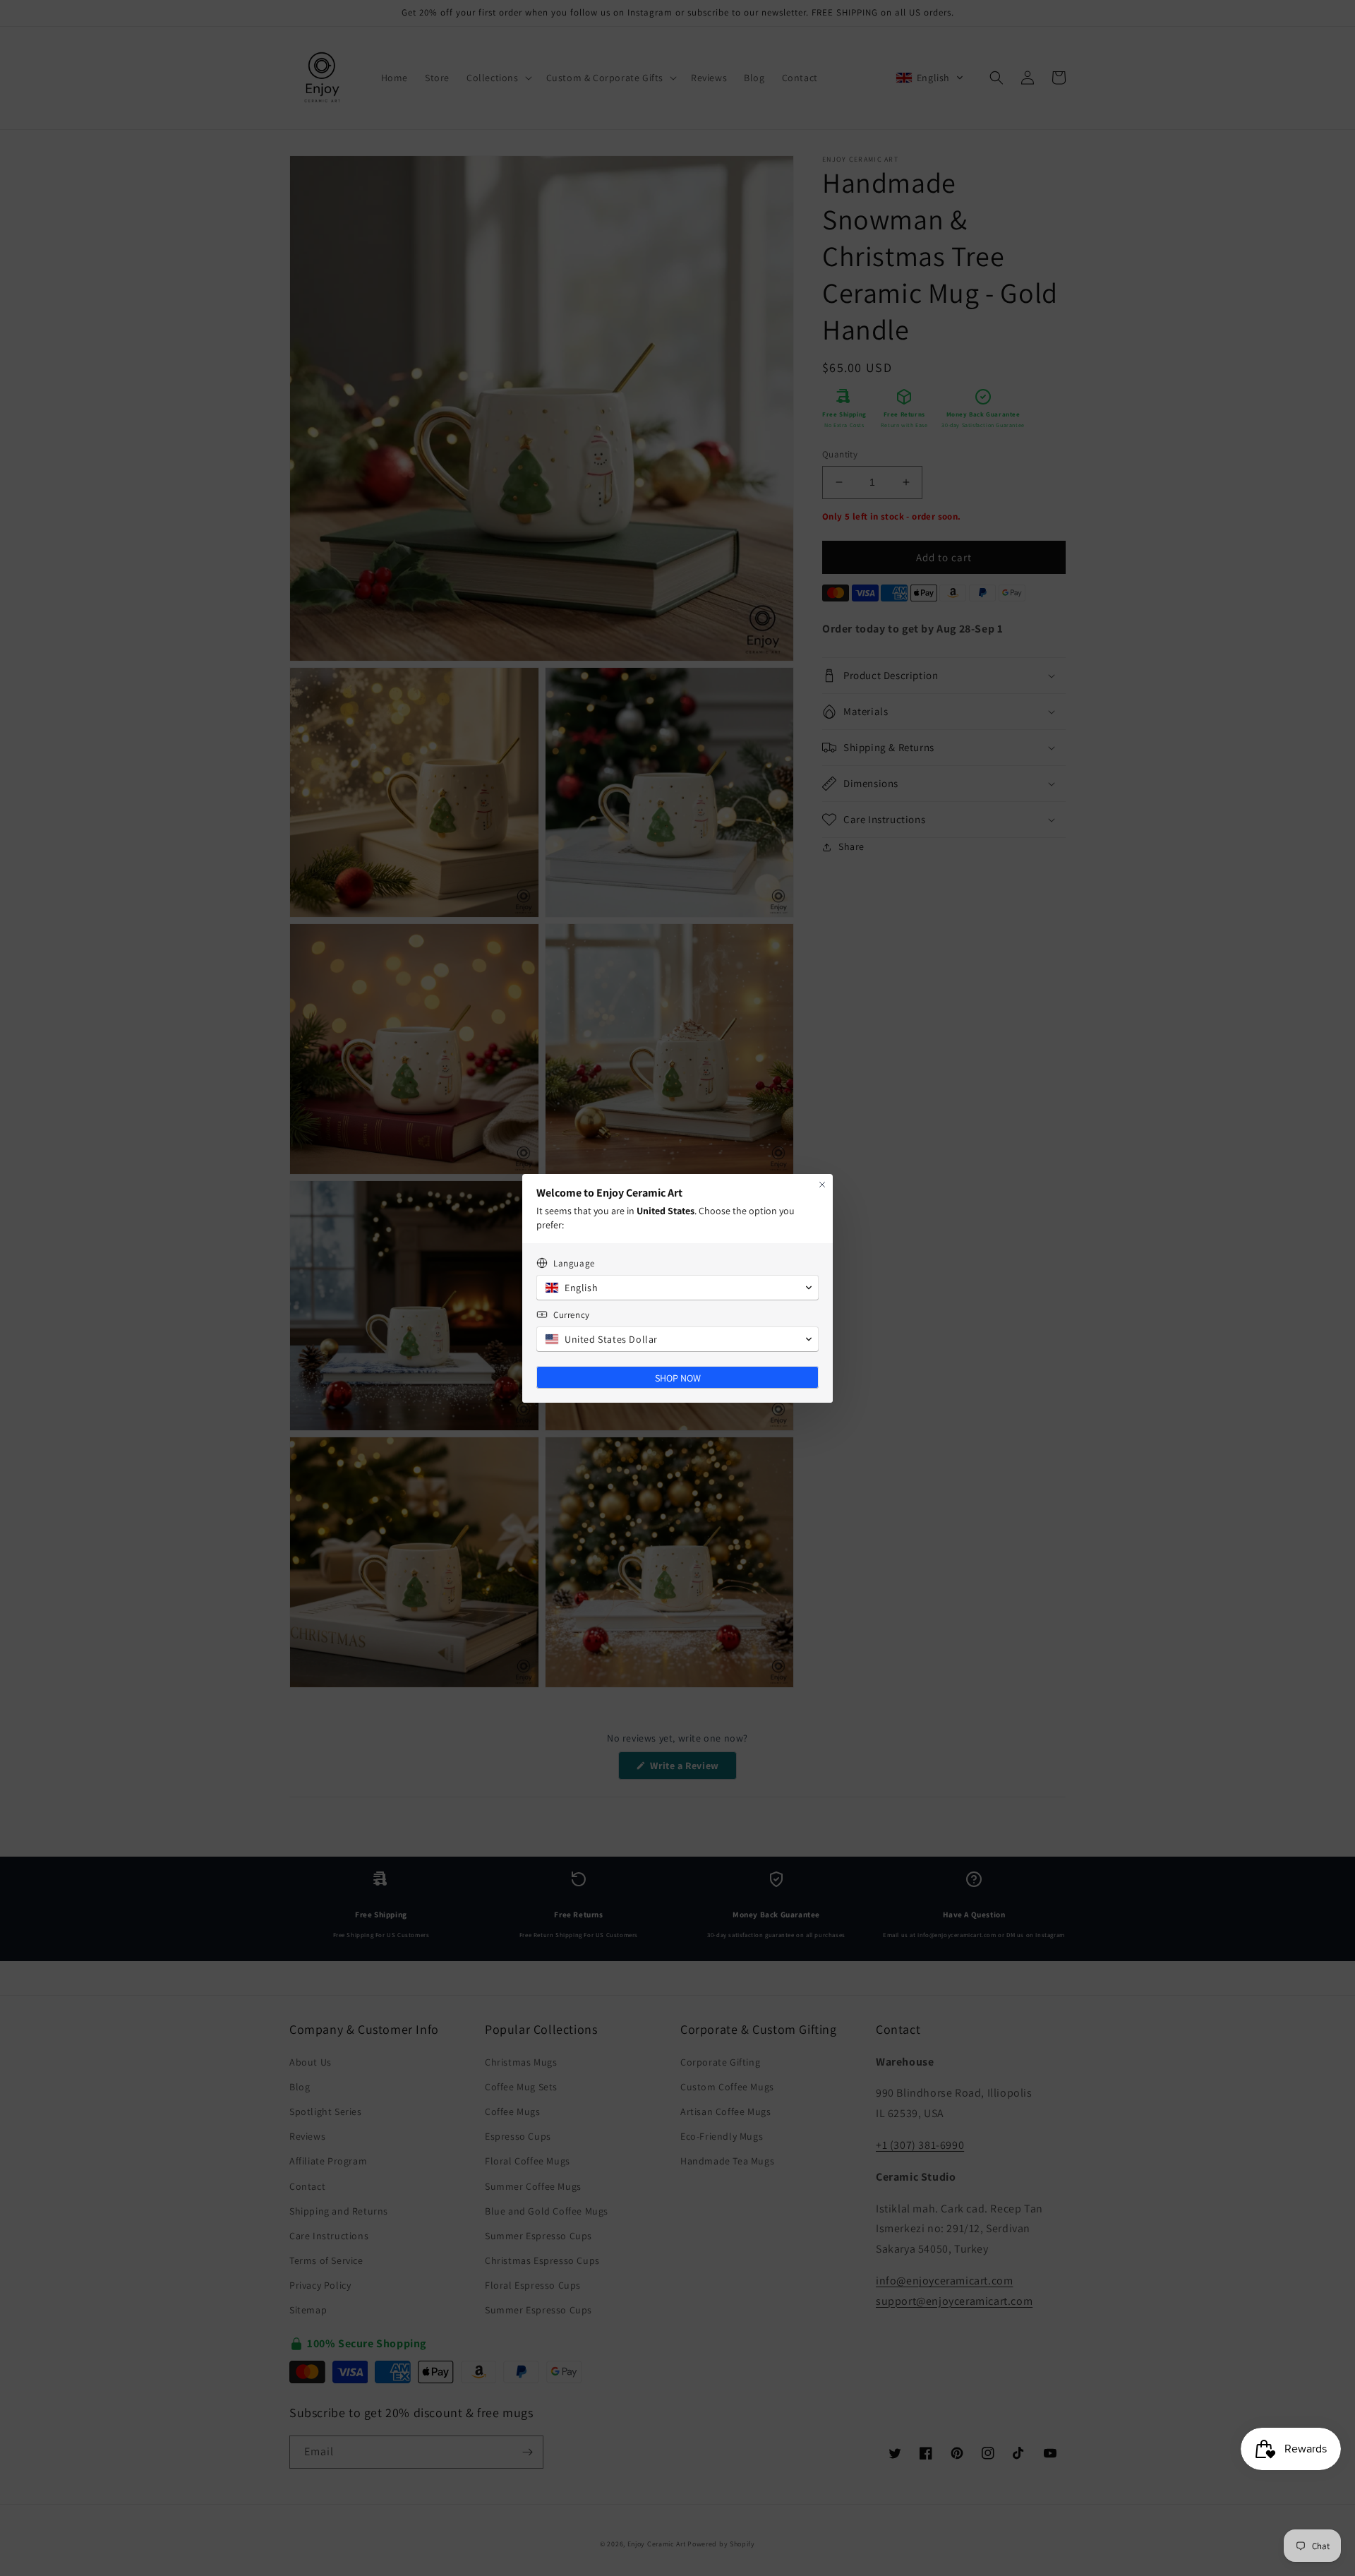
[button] (677, 1288)
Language (574, 1263)
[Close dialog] (822, 1185)
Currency (572, 1315)
